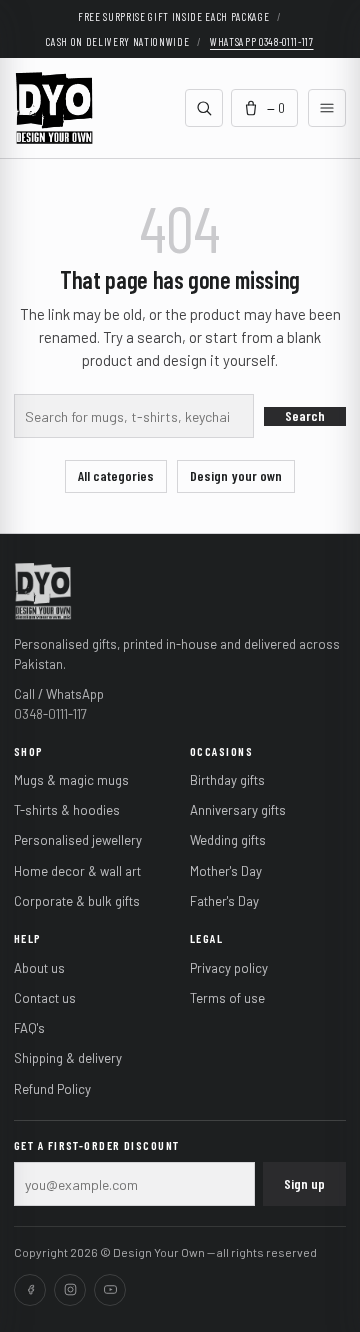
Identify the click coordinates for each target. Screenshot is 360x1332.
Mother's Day (226, 871)
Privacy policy (229, 968)
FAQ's (29, 1028)
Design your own (236, 475)
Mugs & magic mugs (71, 780)
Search (305, 415)
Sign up (304, 1183)
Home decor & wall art (77, 871)
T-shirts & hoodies (67, 810)
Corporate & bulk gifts (77, 901)
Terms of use (227, 998)
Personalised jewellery (78, 840)
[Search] (204, 108)
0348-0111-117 (50, 714)
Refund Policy (52, 1089)
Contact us (45, 998)
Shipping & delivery (68, 1058)
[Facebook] (30, 1290)
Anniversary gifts (238, 810)
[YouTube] (110, 1290)
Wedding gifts (228, 840)
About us (39, 968)
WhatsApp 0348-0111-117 (262, 41)
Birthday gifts (227, 780)
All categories (116, 475)
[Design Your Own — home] (43, 590)
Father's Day (224, 901)
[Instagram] (70, 1290)
